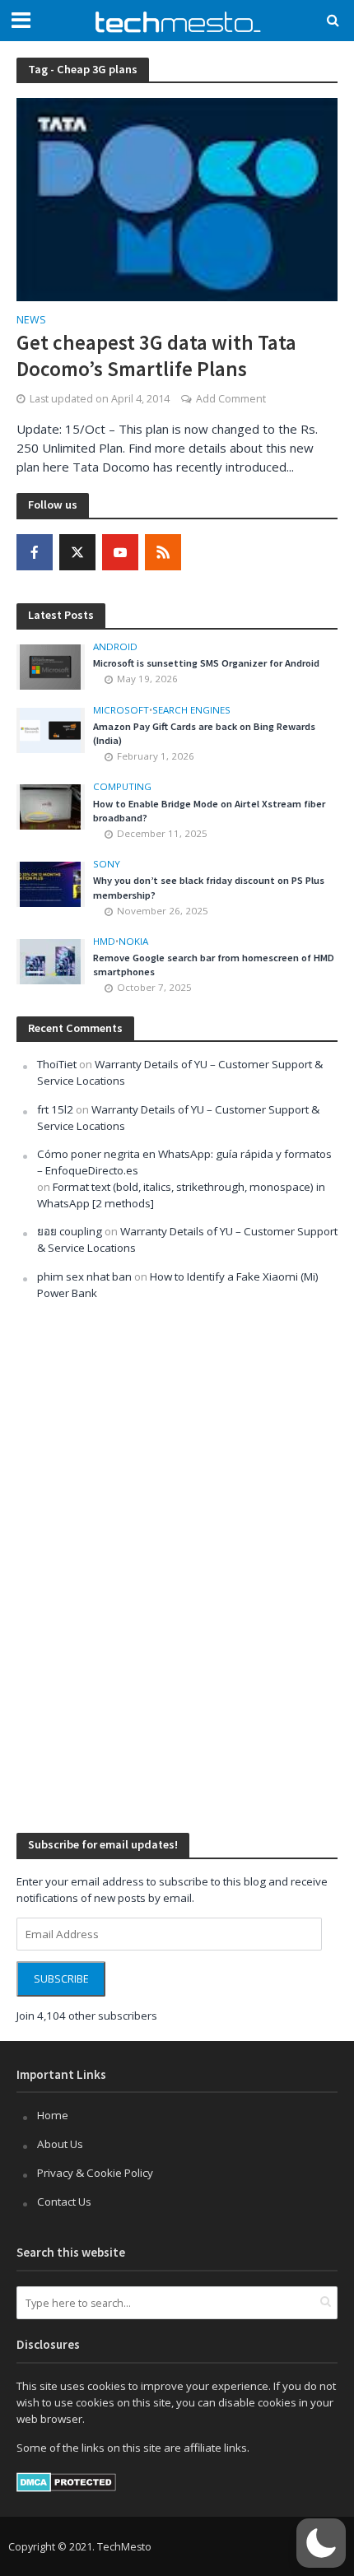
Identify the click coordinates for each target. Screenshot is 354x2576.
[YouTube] (120, 552)
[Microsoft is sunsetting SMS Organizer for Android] (50, 666)
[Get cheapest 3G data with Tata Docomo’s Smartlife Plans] (177, 198)
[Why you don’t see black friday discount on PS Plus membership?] (50, 883)
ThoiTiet (57, 1064)
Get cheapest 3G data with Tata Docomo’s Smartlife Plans (156, 356)
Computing (122, 787)
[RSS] (163, 552)
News (31, 321)
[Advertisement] (140, 1565)
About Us (60, 2144)
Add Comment (231, 399)
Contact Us (64, 2202)
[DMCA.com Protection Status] (66, 2481)
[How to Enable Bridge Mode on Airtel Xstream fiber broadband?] (50, 806)
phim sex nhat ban (84, 1276)
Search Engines (191, 710)
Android (115, 647)
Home (53, 2115)
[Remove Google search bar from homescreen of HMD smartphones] (50, 960)
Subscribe (61, 1979)
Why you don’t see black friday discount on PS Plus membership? (209, 887)
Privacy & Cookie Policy (95, 2173)
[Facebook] (35, 552)
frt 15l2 (55, 1109)
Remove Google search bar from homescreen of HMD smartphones (214, 965)
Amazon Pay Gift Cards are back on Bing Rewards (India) (204, 733)
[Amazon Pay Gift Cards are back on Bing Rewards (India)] (50, 729)
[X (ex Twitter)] (77, 552)
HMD (104, 942)
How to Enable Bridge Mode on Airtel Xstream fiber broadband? (209, 811)
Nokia (133, 942)
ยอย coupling (70, 1231)
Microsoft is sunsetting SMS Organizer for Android (206, 663)
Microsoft (121, 710)
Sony (107, 864)
